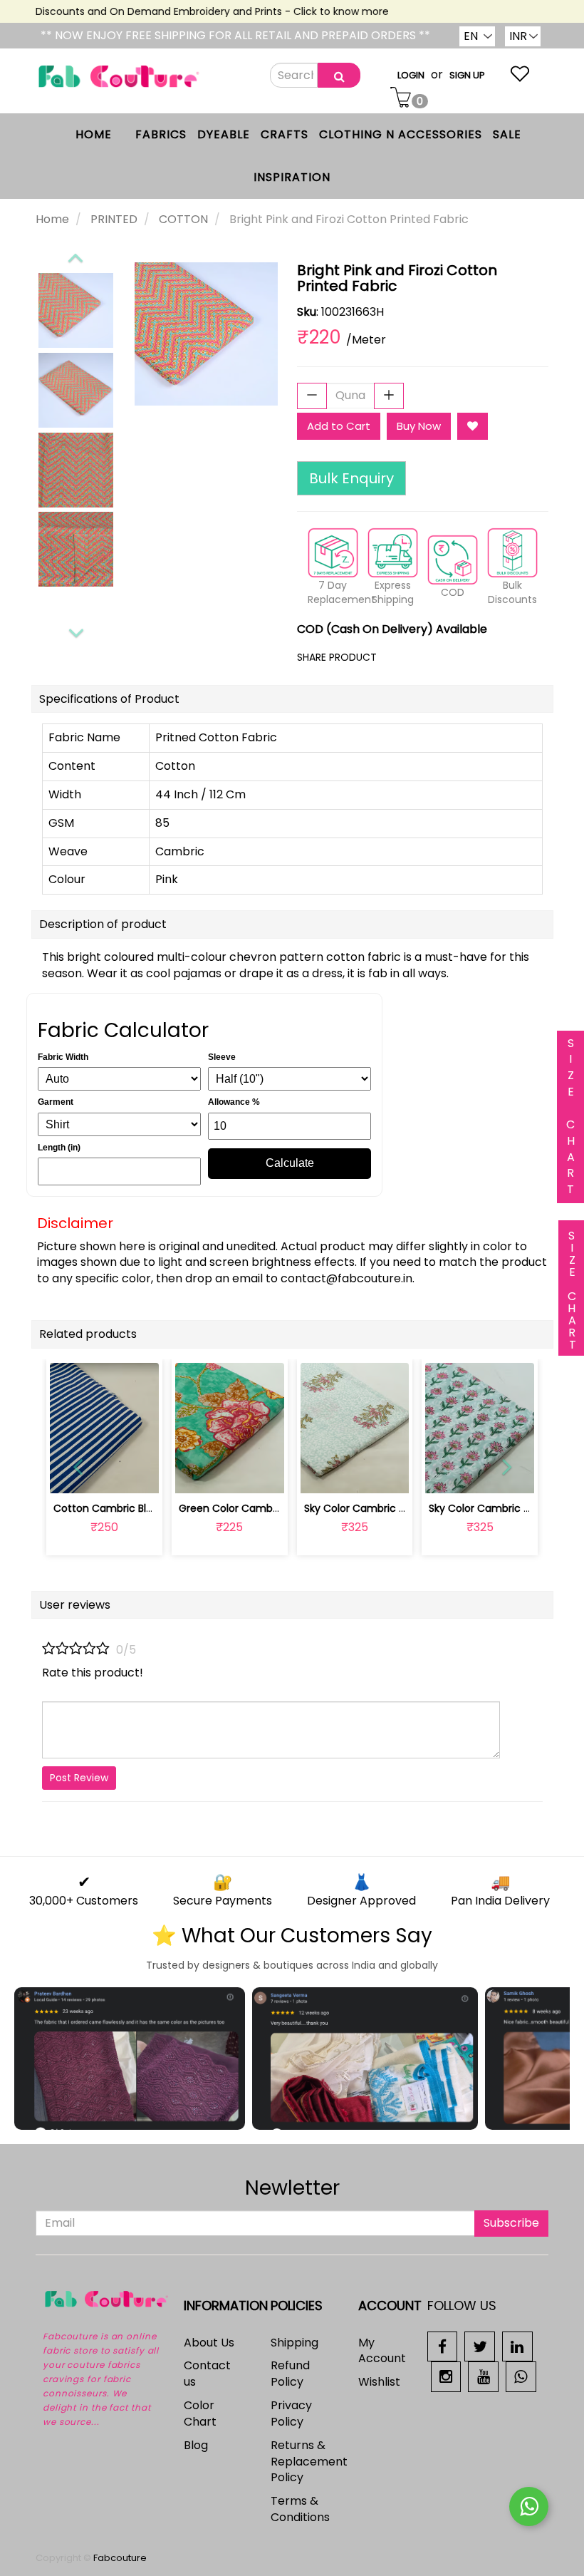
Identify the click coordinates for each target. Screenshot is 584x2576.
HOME (94, 134)
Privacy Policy (291, 2413)
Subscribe (511, 2223)
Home (52, 219)
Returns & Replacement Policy (309, 2462)
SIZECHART (570, 1117)
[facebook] (443, 2345)
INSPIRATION (292, 177)
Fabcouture (120, 2558)
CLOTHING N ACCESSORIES (401, 134)
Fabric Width (63, 1057)
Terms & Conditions (300, 2509)
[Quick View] (138, 1474)
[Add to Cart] (196, 1474)
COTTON (183, 219)
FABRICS (161, 134)
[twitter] (480, 2345)
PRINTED (114, 219)
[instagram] (446, 2376)
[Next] (76, 631)
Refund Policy (290, 2374)
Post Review (79, 1778)
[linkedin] (517, 2345)
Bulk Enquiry (351, 478)
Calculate (290, 1163)
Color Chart (200, 2413)
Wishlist (379, 2382)
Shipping (294, 2343)
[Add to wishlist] (230, 1474)
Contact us (207, 2374)
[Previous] (75, 255)
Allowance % (234, 1102)
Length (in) (59, 1148)
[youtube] (483, 2376)
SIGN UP (467, 75)
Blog (196, 2445)
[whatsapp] (521, 2376)
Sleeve (222, 1057)
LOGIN (411, 75)
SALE (507, 134)
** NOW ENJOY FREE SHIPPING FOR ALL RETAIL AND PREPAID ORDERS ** (235, 35)
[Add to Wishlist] (473, 426)
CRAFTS (285, 134)
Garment (56, 1102)
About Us (209, 2343)
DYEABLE (224, 134)
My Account (382, 2351)
